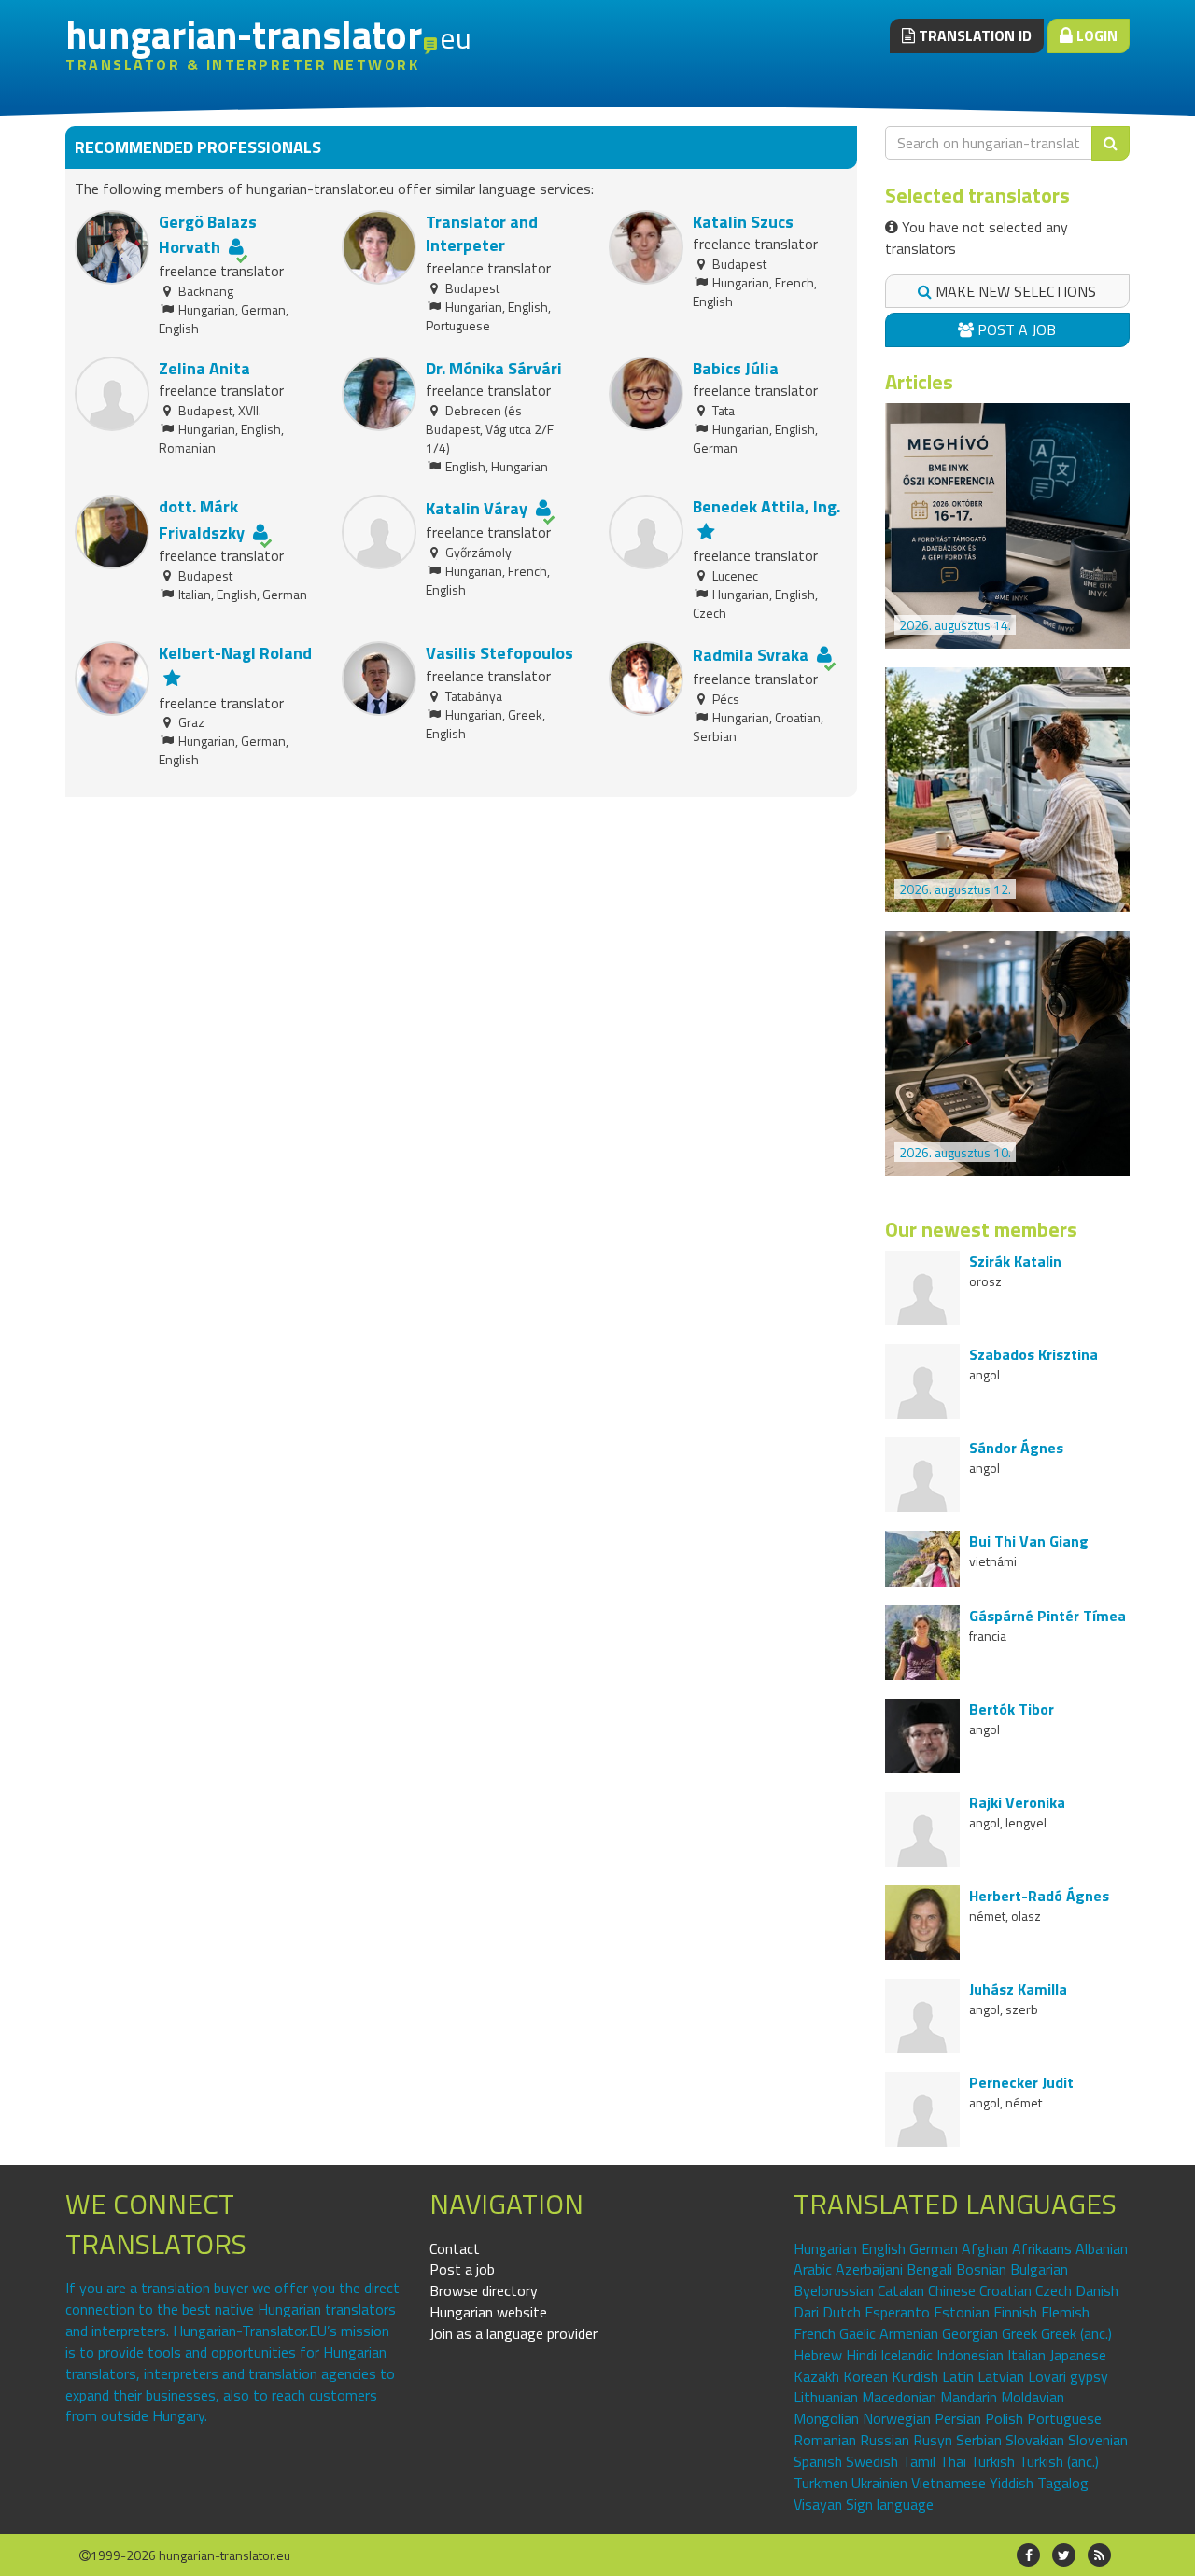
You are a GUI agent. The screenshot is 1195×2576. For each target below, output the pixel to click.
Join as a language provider (513, 2333)
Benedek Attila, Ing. (766, 506)
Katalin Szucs (743, 222)
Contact (455, 2248)
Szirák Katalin (1015, 1261)
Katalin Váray (477, 508)
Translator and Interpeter (482, 234)
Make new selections (1014, 291)
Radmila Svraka (751, 655)
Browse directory (484, 2290)
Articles (919, 382)
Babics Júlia (736, 368)
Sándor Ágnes (1016, 1448)
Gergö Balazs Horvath (208, 235)
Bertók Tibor (1012, 1709)
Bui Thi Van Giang (1029, 1541)
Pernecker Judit (1021, 2082)
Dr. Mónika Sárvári (494, 368)
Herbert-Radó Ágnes (1039, 1896)
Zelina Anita (204, 368)
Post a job (1015, 329)
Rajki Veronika (1017, 1802)
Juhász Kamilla (1018, 1989)
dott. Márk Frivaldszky (202, 519)
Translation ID (973, 35)
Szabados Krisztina (1033, 1354)
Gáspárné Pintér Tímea (1047, 1616)
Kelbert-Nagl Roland (235, 653)
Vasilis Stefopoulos (499, 653)
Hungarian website (488, 2312)
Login (1095, 35)
